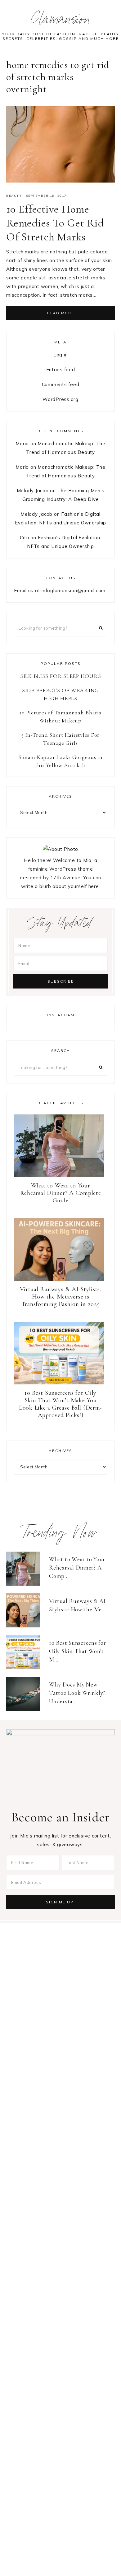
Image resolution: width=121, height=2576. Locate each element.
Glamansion (61, 21)
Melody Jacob (33, 491)
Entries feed (61, 370)
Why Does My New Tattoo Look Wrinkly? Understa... (77, 1693)
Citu (25, 538)
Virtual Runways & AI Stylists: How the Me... (77, 1605)
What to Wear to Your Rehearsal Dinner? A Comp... (77, 1567)
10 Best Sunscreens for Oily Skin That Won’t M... (78, 1651)
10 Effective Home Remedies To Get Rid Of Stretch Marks (55, 223)
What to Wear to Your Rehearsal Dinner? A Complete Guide (61, 1193)
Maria (22, 444)
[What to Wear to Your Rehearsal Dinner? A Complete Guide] (26, 1569)
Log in (61, 355)
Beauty (14, 196)
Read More (61, 313)
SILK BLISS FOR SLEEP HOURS (61, 676)
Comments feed (61, 384)
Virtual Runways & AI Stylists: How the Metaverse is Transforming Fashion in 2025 (60, 1297)
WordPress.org (60, 399)
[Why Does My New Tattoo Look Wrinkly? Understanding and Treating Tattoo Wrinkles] (26, 1694)
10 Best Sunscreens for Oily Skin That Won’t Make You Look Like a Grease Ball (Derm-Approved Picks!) (61, 1404)
